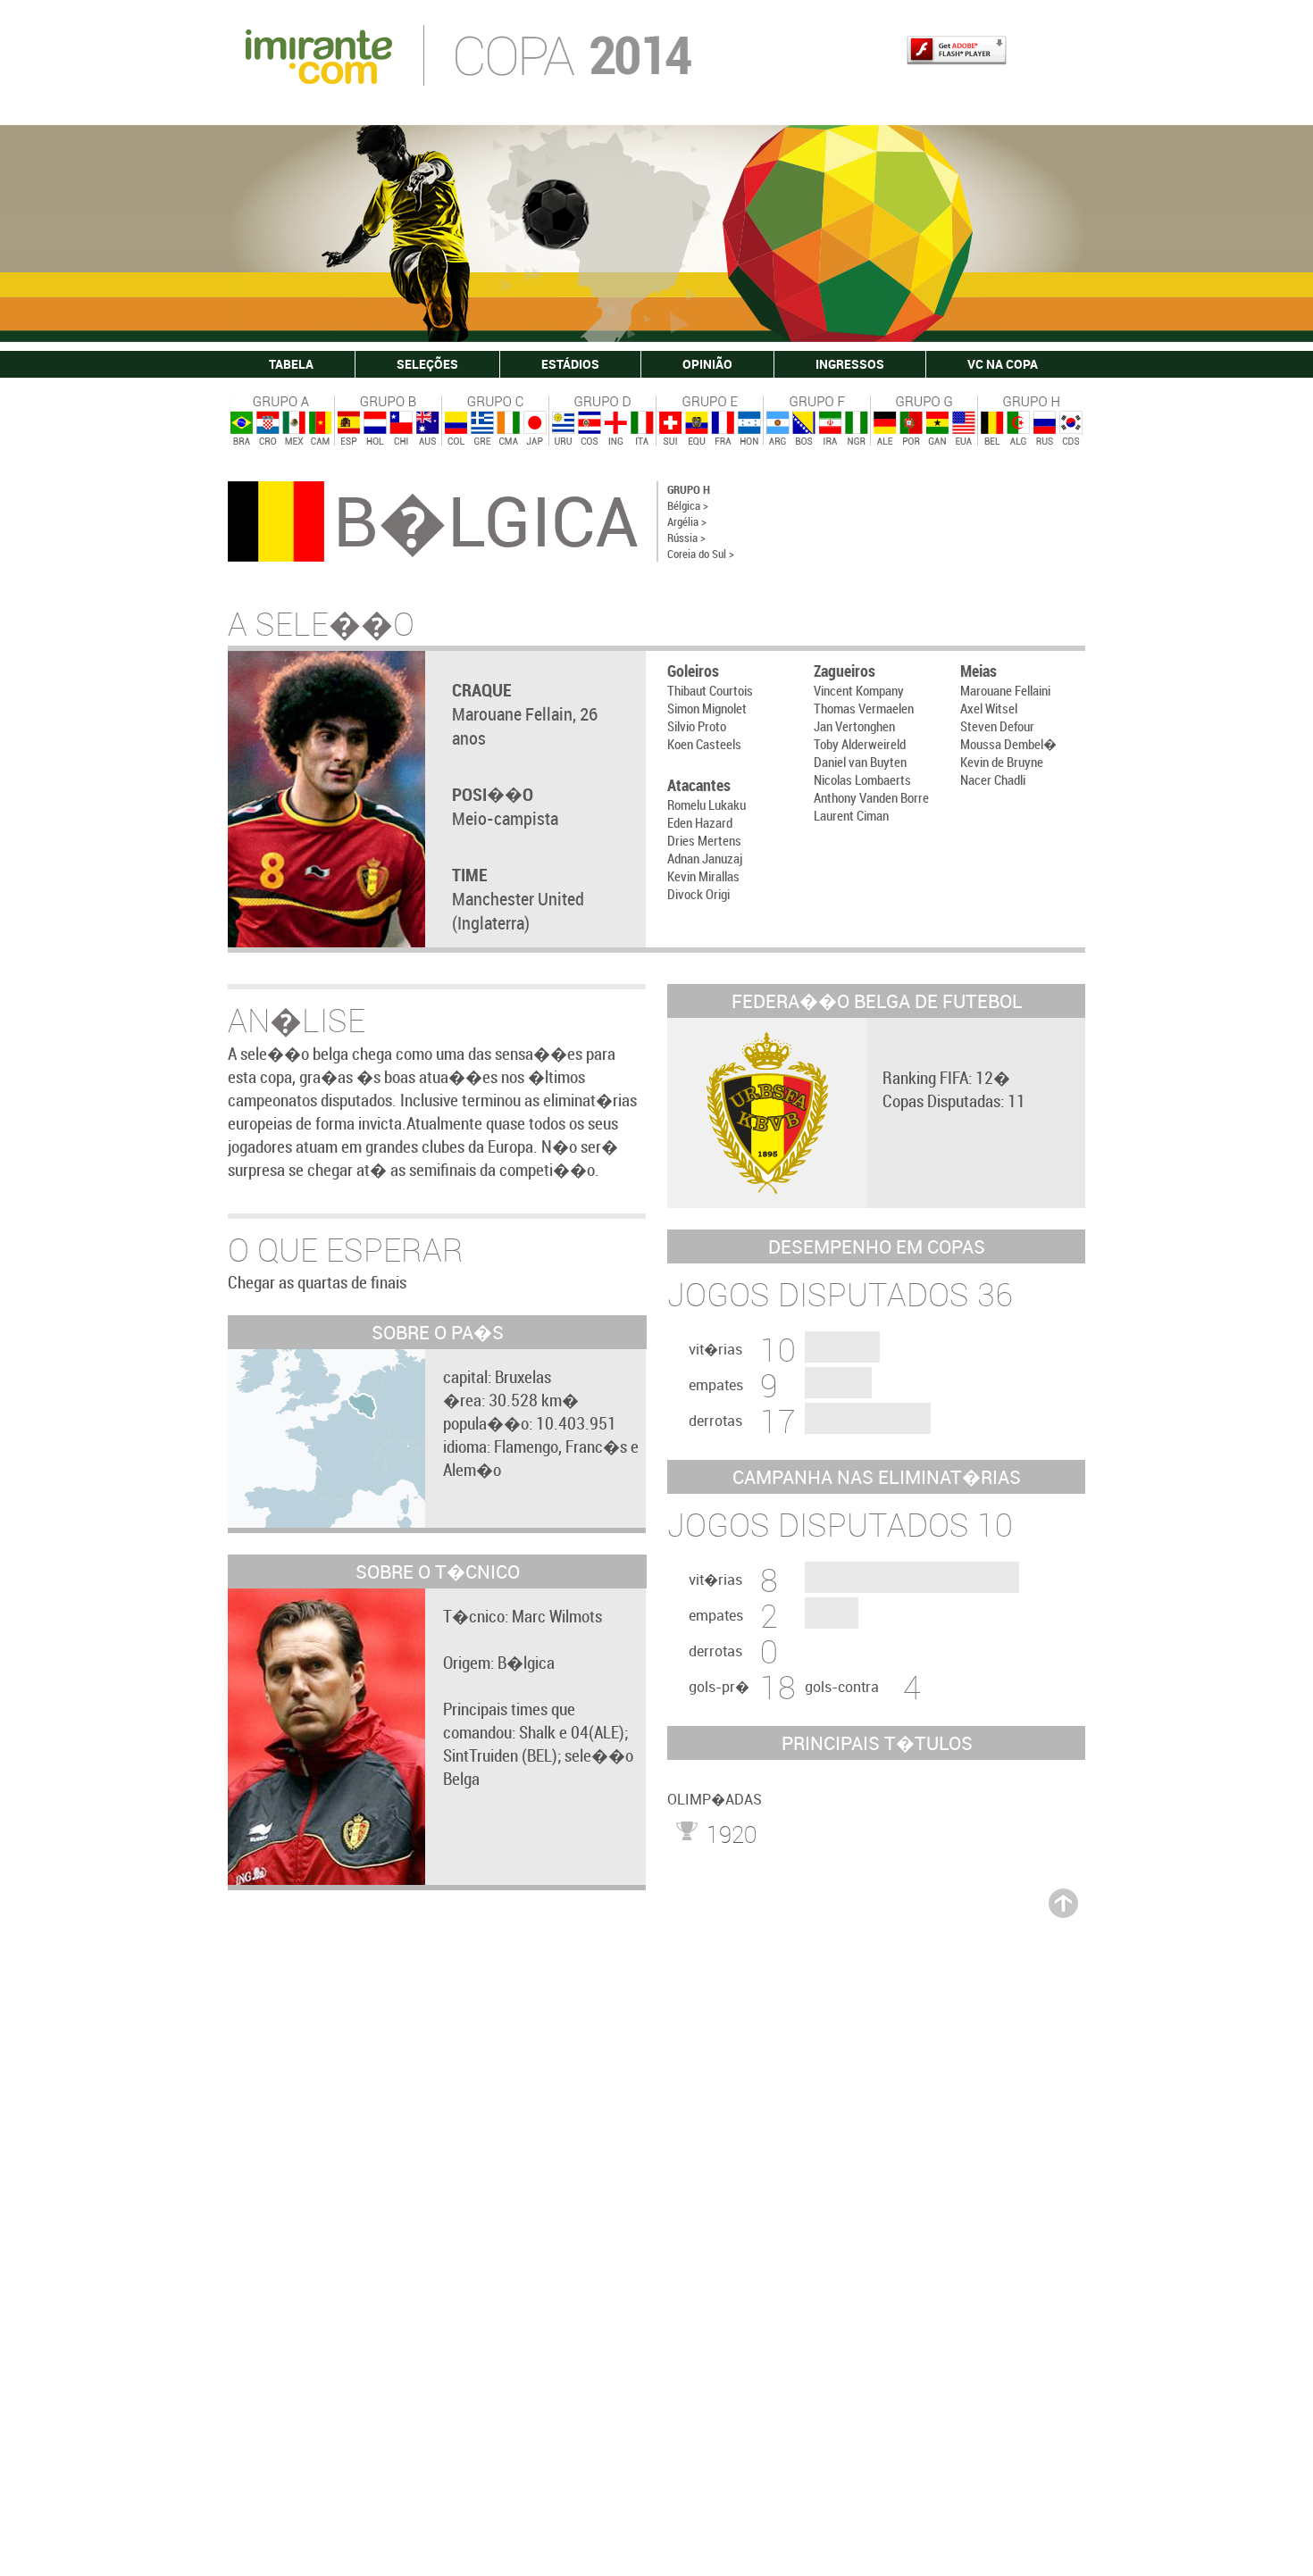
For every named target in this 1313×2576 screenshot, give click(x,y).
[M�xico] (293, 429)
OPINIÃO (707, 364)
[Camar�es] (320, 429)
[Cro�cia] (267, 429)
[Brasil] (241, 429)
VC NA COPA (1003, 364)
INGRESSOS (850, 364)
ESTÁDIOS (570, 364)
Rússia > (686, 538)
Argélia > (687, 521)
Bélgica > (688, 505)
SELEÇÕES (427, 364)
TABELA (291, 364)
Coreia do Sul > (701, 554)
